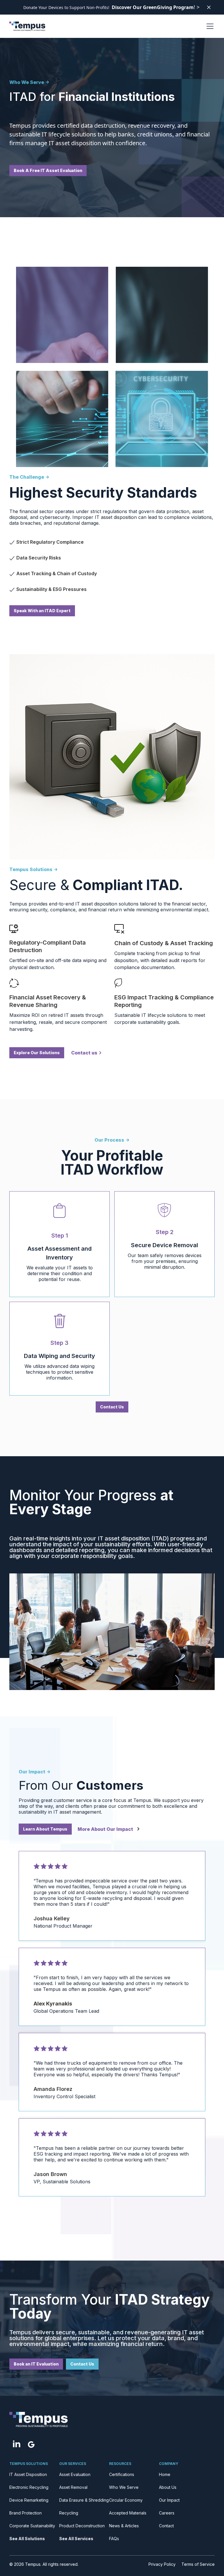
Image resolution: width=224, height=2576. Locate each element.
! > (156, 7)
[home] (27, 26)
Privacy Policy (162, 2564)
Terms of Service (198, 2564)
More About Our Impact (105, 1829)
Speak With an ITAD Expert (42, 611)
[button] (209, 26)
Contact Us (112, 1407)
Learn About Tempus (45, 1829)
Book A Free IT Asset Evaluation (48, 170)
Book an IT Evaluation (36, 2364)
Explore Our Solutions (37, 1053)
